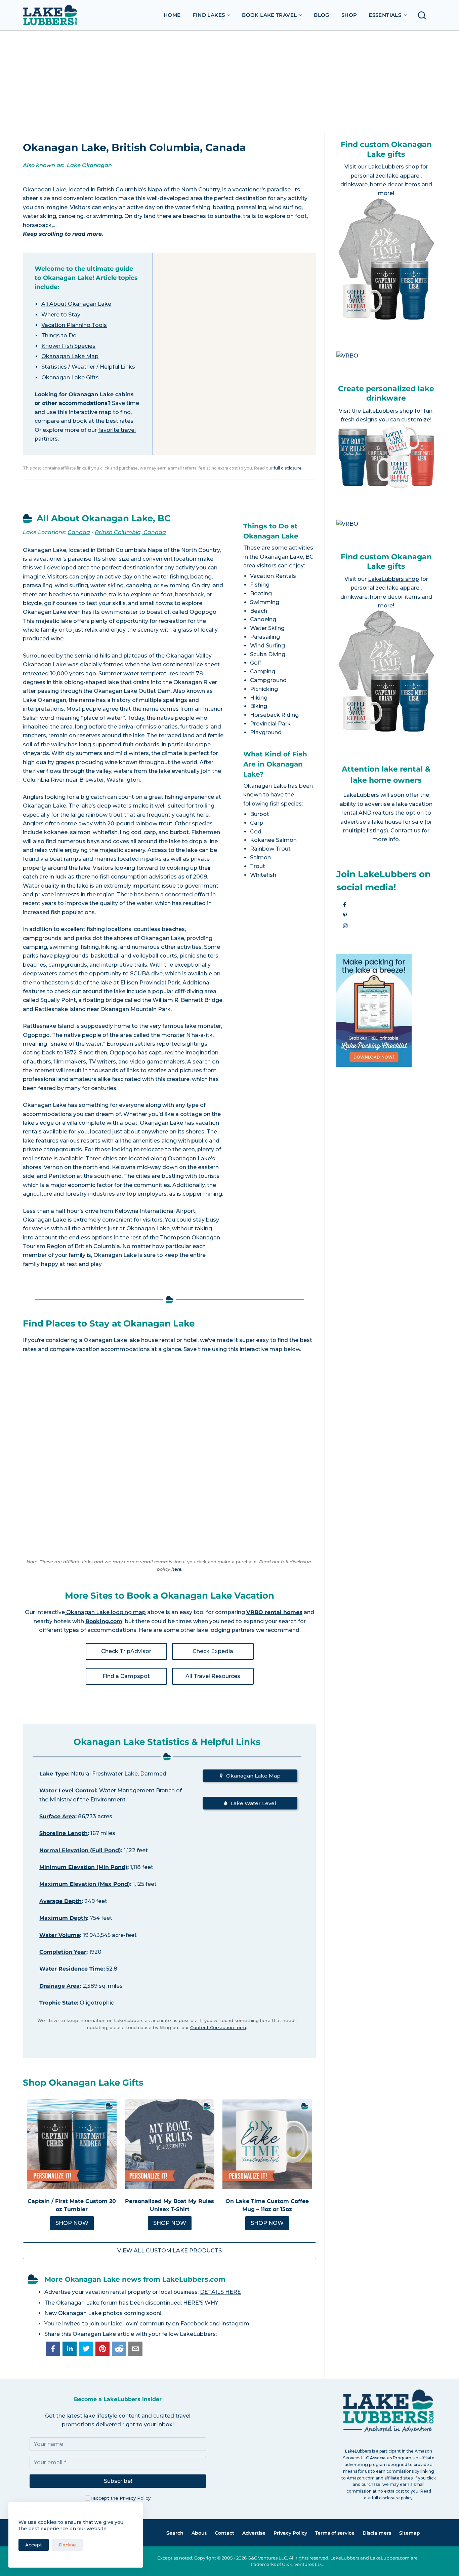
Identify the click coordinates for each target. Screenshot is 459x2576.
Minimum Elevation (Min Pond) (83, 1867)
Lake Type (54, 1774)
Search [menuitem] (175, 2533)
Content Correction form (218, 2027)
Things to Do (59, 335)
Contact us (405, 831)
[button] (53, 2349)
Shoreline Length (64, 1833)
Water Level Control (68, 1790)
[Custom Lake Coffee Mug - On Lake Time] (267, 2144)
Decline (67, 2545)
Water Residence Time (71, 1969)
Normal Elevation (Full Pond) (80, 1850)
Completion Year (63, 1952)
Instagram (235, 2324)
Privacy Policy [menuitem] (290, 2533)
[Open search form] (424, 15)
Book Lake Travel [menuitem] (269, 15)
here (176, 1569)
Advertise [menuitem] (254, 2533)
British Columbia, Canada (130, 532)
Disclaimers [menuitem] (377, 2533)
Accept (34, 2545)
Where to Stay (61, 315)
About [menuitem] (199, 2533)
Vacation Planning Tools (74, 325)
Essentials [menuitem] (385, 15)
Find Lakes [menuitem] (209, 15)
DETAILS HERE (220, 2292)
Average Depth (60, 1901)
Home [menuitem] (172, 15)
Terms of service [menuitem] (335, 2533)
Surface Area (57, 1816)
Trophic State (58, 2003)
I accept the (120, 2498)
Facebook (194, 2324)
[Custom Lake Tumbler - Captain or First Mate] (72, 2144)
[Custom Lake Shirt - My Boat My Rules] (170, 2144)
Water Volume (60, 1935)
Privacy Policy (135, 2498)
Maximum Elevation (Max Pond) (85, 1884)
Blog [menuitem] (322, 15)
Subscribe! (118, 2481)
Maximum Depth (63, 1918)
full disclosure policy (392, 2498)
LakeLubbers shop (393, 167)
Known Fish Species (68, 346)
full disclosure (288, 468)
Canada (79, 532)
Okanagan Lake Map (70, 356)
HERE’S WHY (201, 2303)
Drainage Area (59, 1986)
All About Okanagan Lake (76, 304)
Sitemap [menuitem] (410, 2533)
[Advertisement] (229, 81)
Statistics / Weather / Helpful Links (88, 367)
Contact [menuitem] (224, 2533)
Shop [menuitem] (349, 15)
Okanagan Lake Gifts (70, 378)
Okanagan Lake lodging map (105, 1612)
